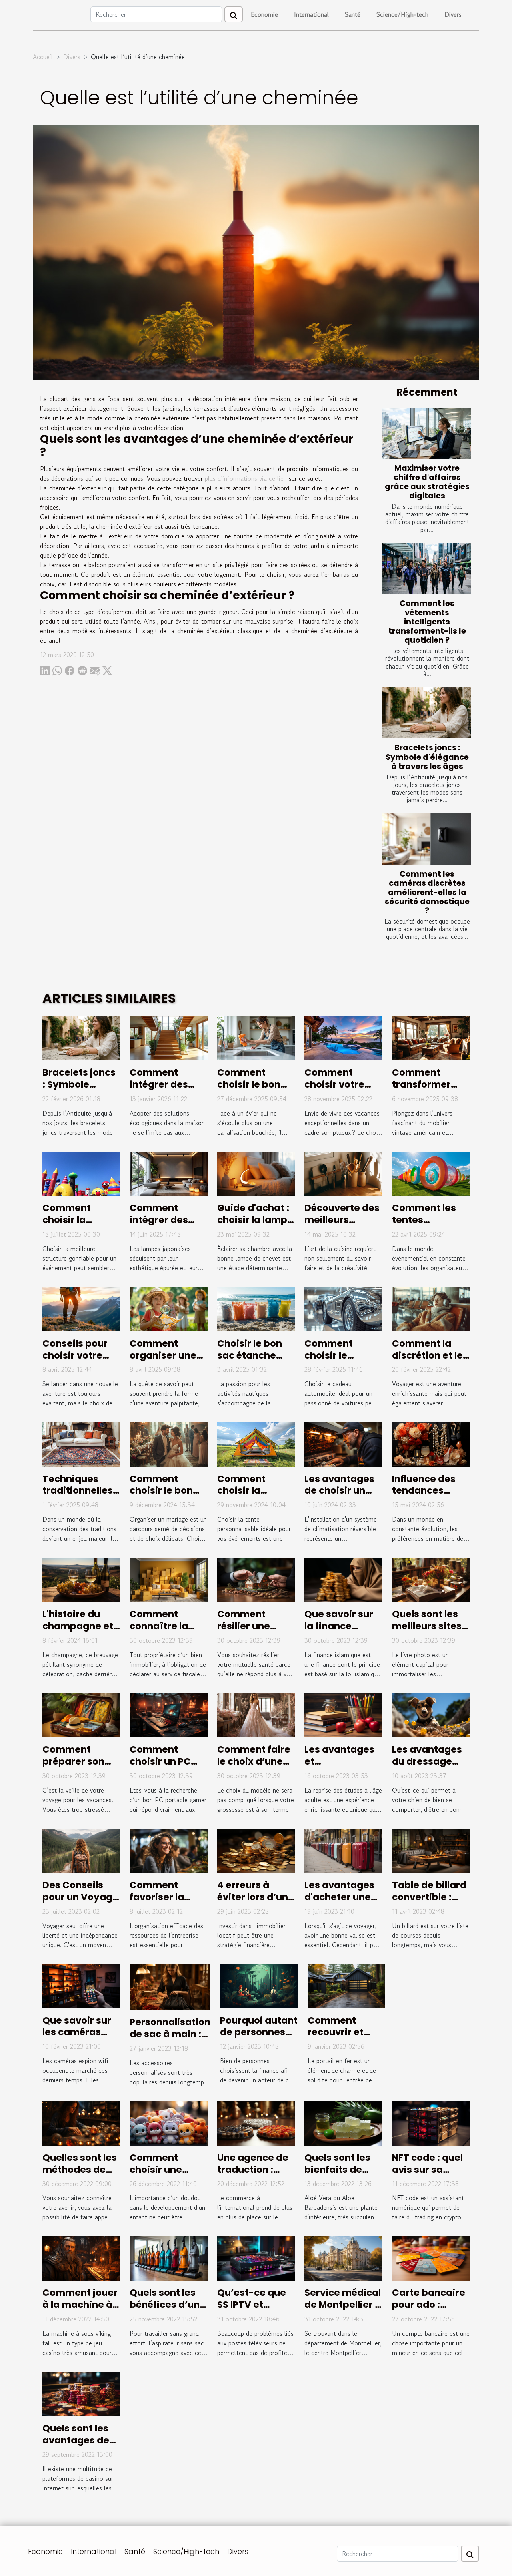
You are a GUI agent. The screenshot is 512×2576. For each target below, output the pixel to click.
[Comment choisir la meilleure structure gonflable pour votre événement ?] (81, 1173)
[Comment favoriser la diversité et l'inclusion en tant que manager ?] (168, 1850)
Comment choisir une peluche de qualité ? (156, 2176)
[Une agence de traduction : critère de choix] (256, 2122)
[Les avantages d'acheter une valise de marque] (343, 1850)
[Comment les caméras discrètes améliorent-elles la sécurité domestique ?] (427, 839)
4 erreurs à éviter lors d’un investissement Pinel (254, 1903)
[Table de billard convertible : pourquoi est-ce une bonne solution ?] (431, 1850)
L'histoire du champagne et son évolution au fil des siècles (81, 1632)
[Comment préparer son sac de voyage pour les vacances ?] (81, 1714)
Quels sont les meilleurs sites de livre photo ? (428, 1626)
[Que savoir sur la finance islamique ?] (343, 1579)
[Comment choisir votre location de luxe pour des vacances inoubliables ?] (343, 1037)
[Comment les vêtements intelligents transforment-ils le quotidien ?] (427, 569)
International (311, 14)
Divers (453, 14)
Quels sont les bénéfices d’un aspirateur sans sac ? (168, 2311)
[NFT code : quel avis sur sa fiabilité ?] (431, 2122)
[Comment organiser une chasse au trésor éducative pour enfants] (168, 1308)
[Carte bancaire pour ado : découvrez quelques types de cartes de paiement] (431, 2257)
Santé (353, 14)
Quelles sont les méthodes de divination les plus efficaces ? (80, 2176)
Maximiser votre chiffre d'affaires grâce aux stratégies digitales (427, 482)
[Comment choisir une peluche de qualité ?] (168, 2122)
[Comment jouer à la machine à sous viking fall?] (81, 2257)
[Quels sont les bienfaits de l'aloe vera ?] (343, 2122)
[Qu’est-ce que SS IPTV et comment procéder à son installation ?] (256, 2257)
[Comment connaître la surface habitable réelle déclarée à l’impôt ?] (168, 1579)
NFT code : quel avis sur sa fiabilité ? (427, 2170)
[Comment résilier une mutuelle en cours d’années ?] (256, 1579)
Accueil (43, 57)
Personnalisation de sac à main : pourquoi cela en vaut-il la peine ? (170, 2040)
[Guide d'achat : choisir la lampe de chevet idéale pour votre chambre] (256, 1173)
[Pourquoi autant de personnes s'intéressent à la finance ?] (259, 1985)
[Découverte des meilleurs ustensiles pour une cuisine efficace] (343, 1173)
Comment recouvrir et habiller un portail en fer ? (342, 2038)
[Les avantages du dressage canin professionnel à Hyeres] (431, 1714)
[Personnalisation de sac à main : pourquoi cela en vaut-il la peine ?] (170, 1986)
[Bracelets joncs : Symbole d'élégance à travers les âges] (427, 713)
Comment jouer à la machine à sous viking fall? (80, 2305)
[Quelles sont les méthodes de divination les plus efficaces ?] (81, 2122)
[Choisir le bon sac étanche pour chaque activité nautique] (256, 1308)
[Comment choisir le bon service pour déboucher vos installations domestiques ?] (256, 1037)
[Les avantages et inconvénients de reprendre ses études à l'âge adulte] (343, 1714)
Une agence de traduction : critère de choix (254, 2170)
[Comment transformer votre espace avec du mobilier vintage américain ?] (431, 1037)
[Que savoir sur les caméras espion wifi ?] (81, 1985)
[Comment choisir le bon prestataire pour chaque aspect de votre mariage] (168, 1443)
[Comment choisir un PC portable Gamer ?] (168, 1714)
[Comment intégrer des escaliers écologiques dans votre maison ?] (168, 1037)
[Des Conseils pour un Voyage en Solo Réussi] (81, 1850)
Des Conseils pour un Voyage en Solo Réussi (80, 1897)
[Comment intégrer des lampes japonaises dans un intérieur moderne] (168, 1173)
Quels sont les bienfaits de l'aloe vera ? (337, 2170)
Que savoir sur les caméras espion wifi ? (77, 2032)
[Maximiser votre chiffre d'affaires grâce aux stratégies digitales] (427, 433)
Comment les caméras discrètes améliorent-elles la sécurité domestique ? (427, 892)
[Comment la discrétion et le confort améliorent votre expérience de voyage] (431, 1308)
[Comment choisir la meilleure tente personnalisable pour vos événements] (256, 1443)
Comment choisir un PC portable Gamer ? (160, 1767)
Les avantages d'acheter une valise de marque (339, 1903)
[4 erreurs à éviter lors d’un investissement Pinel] (256, 1850)
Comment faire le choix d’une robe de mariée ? (254, 1767)
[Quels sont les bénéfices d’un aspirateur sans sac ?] (168, 2257)
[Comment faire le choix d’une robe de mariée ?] (256, 1714)
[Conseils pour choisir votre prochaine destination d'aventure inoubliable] (81, 1308)
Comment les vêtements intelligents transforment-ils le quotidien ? (427, 622)
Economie (264, 14)
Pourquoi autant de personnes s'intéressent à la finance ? (259, 2038)
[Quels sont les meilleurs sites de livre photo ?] (431, 1579)
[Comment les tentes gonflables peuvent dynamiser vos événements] (431, 1173)
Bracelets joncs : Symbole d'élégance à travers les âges (427, 757)
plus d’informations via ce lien (246, 478)
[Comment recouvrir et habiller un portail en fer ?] (346, 1985)
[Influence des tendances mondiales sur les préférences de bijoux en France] (431, 1443)
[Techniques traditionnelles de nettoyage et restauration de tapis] (81, 1443)
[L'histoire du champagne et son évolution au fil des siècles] (81, 1579)
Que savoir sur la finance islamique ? (339, 1626)
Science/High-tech (402, 14)
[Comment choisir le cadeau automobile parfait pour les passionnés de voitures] (343, 1308)
